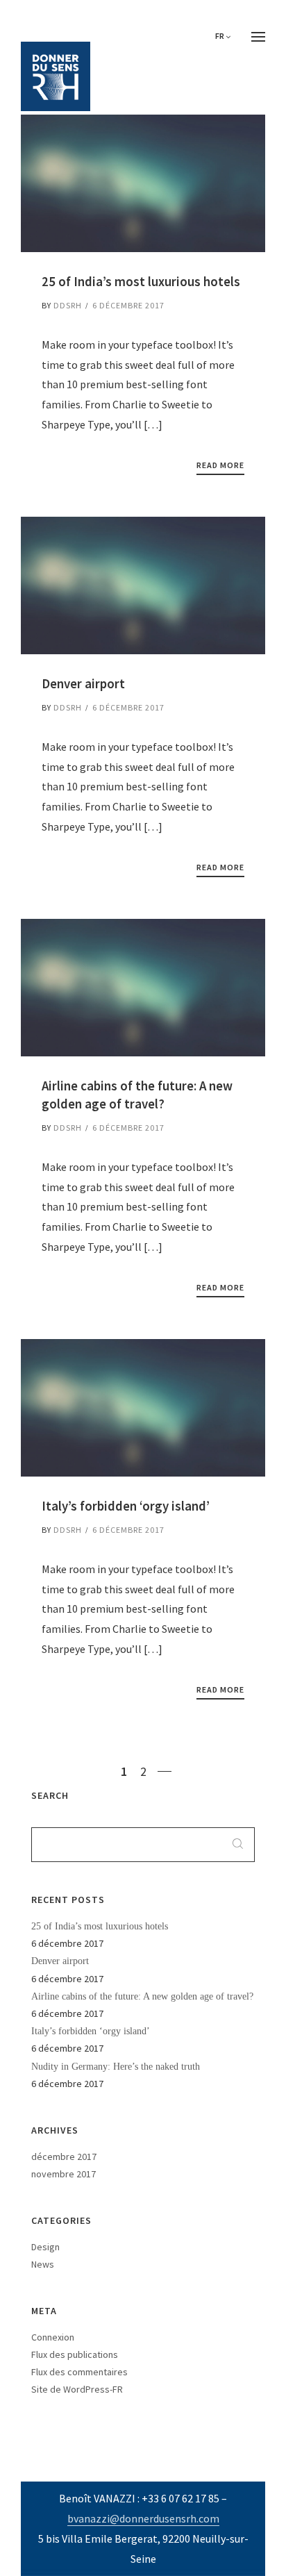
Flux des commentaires (79, 2372)
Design (45, 2247)
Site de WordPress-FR (77, 2389)
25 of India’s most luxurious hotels (100, 1926)
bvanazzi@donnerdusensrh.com (143, 2518)
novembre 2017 (64, 2174)
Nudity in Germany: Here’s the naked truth (116, 2067)
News (43, 2264)
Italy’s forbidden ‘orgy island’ (91, 2031)
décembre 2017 (64, 2157)
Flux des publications (75, 2354)
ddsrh (68, 305)
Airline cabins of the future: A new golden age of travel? (142, 1996)
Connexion (53, 2337)
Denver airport (60, 1961)
